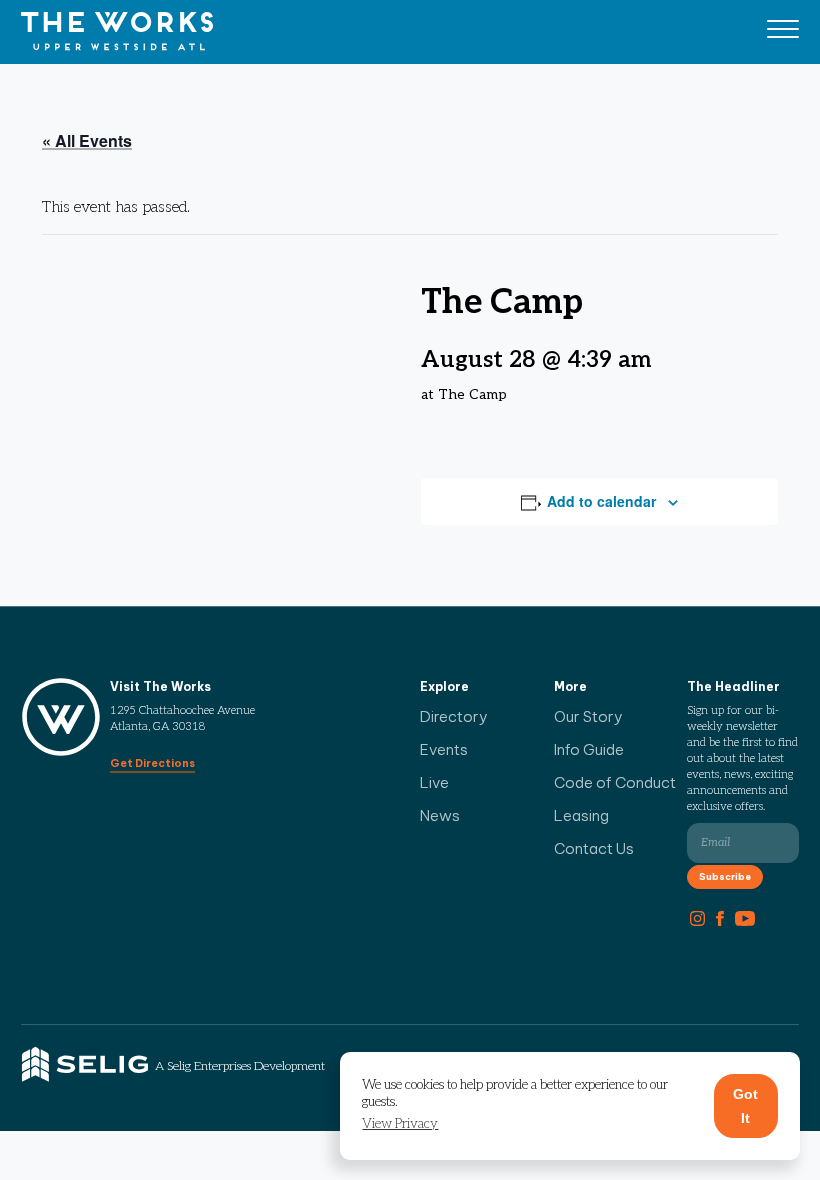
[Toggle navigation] (783, 32)
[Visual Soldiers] (117, 32)
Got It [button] (745, 1106)
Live (434, 782)
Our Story (588, 716)
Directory (454, 716)
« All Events (87, 140)
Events (444, 749)
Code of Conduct (615, 782)
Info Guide (589, 749)
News (440, 815)
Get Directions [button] (152, 763)
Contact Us (594, 848)
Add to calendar (601, 501)
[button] (400, 1124)
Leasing (581, 815)
